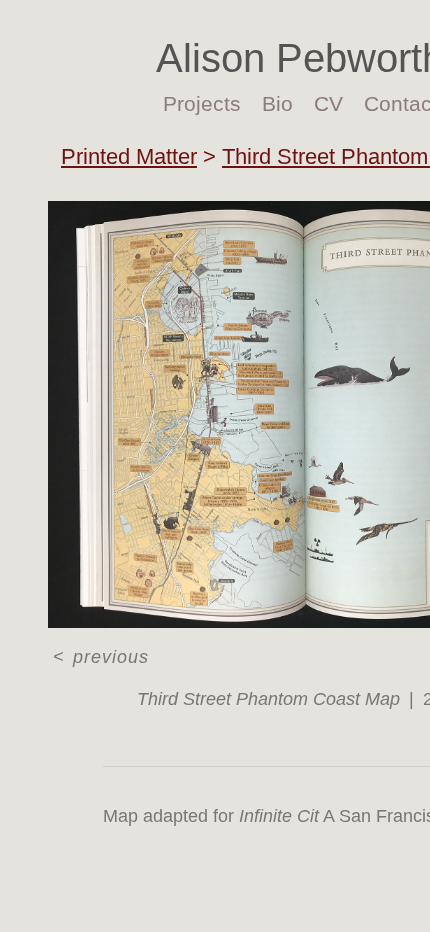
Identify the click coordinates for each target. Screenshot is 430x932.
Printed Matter (129, 156)
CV (325, 103)
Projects (208, 103)
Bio (279, 103)
